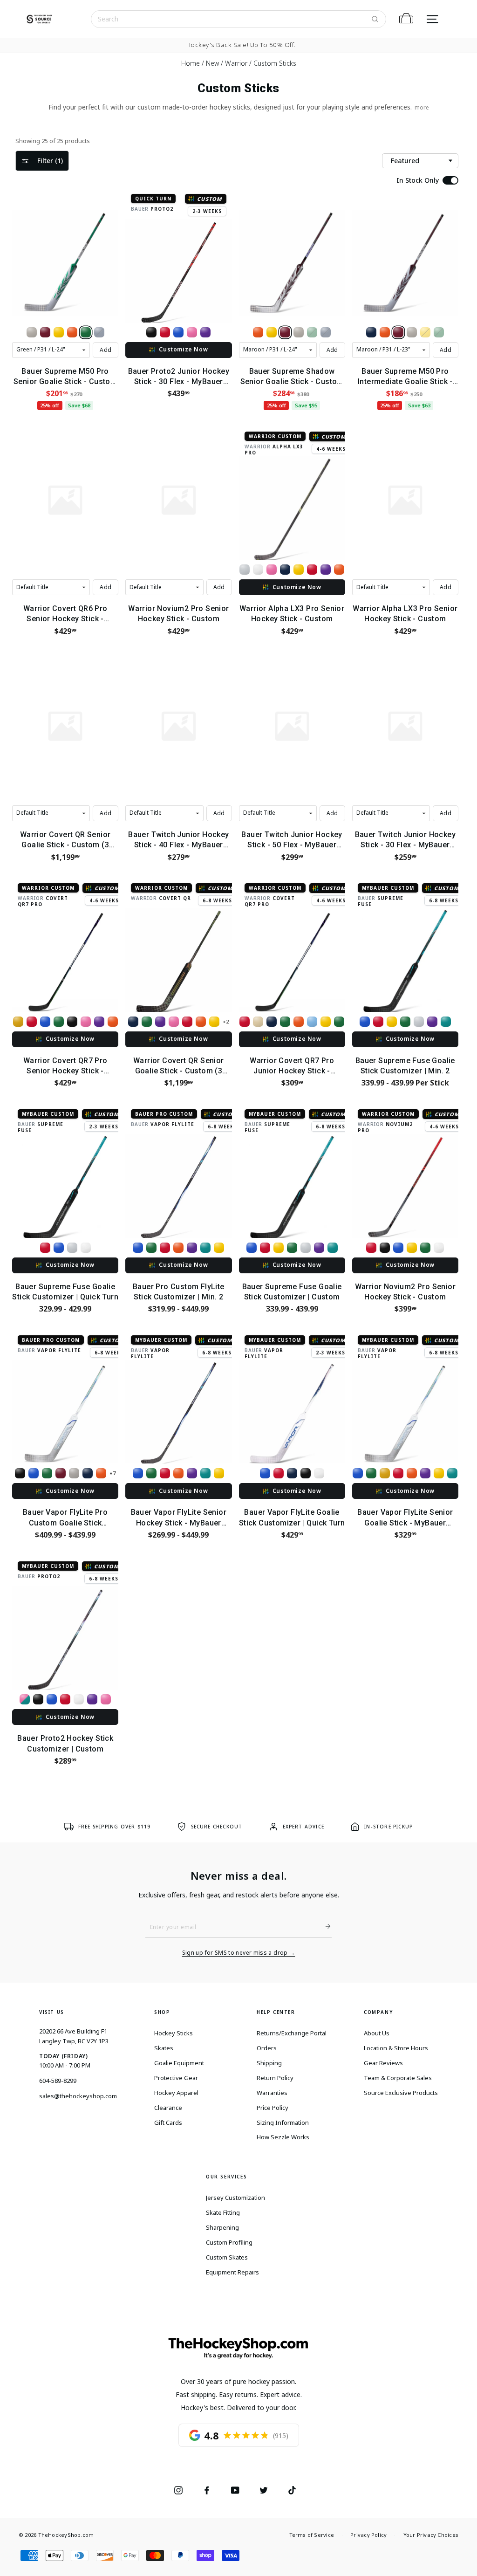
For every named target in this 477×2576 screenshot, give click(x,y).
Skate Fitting (223, 2212)
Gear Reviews (383, 2063)
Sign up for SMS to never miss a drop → (239, 1953)
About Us (377, 2033)
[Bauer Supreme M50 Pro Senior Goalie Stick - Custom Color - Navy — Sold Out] (99, 332)
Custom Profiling (229, 2242)
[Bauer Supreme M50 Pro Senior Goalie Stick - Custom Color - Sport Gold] (59, 332)
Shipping (269, 2063)
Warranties (272, 2093)
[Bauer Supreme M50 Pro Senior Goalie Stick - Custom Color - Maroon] (45, 332)
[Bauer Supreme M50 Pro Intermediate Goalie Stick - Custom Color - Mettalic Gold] (412, 332)
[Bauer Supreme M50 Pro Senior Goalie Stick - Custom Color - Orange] (72, 332)
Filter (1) (50, 161)
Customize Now (183, 349)
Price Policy (273, 2108)
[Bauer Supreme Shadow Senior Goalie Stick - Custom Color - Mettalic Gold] (299, 332)
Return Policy (275, 2078)
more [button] (422, 107)
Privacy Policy (368, 2535)
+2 (226, 1021)
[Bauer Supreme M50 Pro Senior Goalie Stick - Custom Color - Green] (86, 332)
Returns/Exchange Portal (292, 2033)
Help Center (276, 2012)
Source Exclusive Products (401, 2093)
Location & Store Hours (396, 2048)
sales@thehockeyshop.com (78, 2096)
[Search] (375, 19)
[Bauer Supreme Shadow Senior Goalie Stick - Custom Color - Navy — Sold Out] (326, 332)
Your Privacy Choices (431, 2535)
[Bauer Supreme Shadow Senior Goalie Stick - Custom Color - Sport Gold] (272, 332)
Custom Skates (227, 2257)
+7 (112, 1473)
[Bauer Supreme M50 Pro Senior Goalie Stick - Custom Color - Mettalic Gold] (32, 332)
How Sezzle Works (283, 2137)
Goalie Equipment (179, 2063)
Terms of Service (312, 2535)
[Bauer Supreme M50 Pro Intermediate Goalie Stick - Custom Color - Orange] (385, 332)
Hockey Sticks (174, 2033)
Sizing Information (283, 2123)
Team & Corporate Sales (398, 2078)
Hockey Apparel (176, 2093)
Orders (267, 2048)
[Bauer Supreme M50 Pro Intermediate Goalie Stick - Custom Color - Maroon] (398, 332)
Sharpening (222, 2227)
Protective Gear (176, 2078)
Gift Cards (168, 2123)
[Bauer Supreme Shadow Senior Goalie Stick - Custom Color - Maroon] (285, 332)
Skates (164, 2048)
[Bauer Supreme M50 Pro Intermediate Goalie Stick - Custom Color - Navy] (371, 332)
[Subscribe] (324, 1926)
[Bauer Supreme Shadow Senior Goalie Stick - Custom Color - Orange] (258, 332)
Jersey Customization (235, 2198)
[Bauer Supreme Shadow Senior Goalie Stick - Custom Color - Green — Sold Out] (312, 332)
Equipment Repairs (232, 2272)
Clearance (168, 2108)
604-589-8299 (58, 2081)
